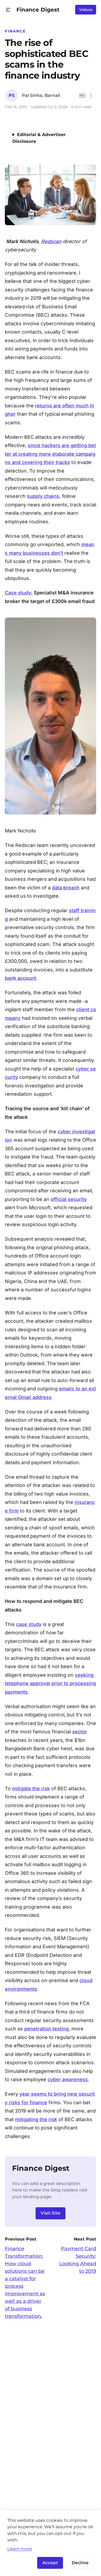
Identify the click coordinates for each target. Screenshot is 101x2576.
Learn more (20, 2549)
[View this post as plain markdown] (82, 96)
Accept (50, 2563)
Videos (86, 10)
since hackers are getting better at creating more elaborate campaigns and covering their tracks (50, 454)
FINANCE (15, 31)
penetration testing (46, 2029)
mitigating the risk (36, 2119)
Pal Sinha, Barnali (41, 95)
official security (69, 1199)
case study (29, 1624)
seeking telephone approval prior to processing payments (50, 1683)
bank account (20, 978)
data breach (66, 888)
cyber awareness (68, 2079)
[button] (8, 10)
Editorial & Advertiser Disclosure (39, 138)
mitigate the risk (31, 1788)
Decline (80, 2563)
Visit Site (50, 2213)
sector (80, 1732)
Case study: (19, 593)
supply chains (43, 496)
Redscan (51, 241)
